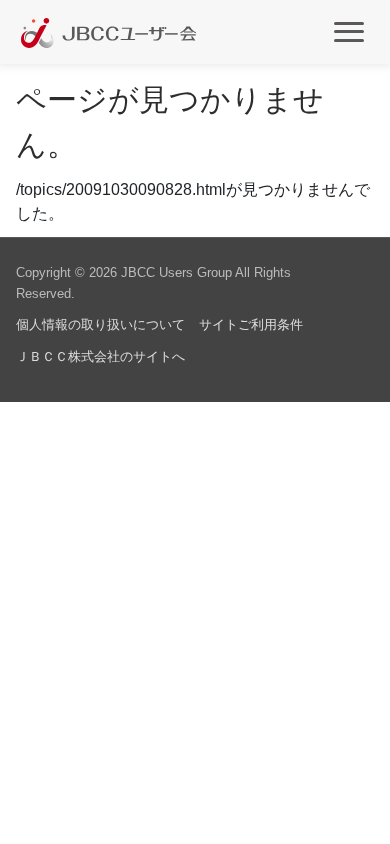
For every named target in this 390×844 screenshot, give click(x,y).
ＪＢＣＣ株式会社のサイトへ (100, 356)
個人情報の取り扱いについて (100, 324)
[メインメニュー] (349, 31)
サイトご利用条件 (251, 324)
